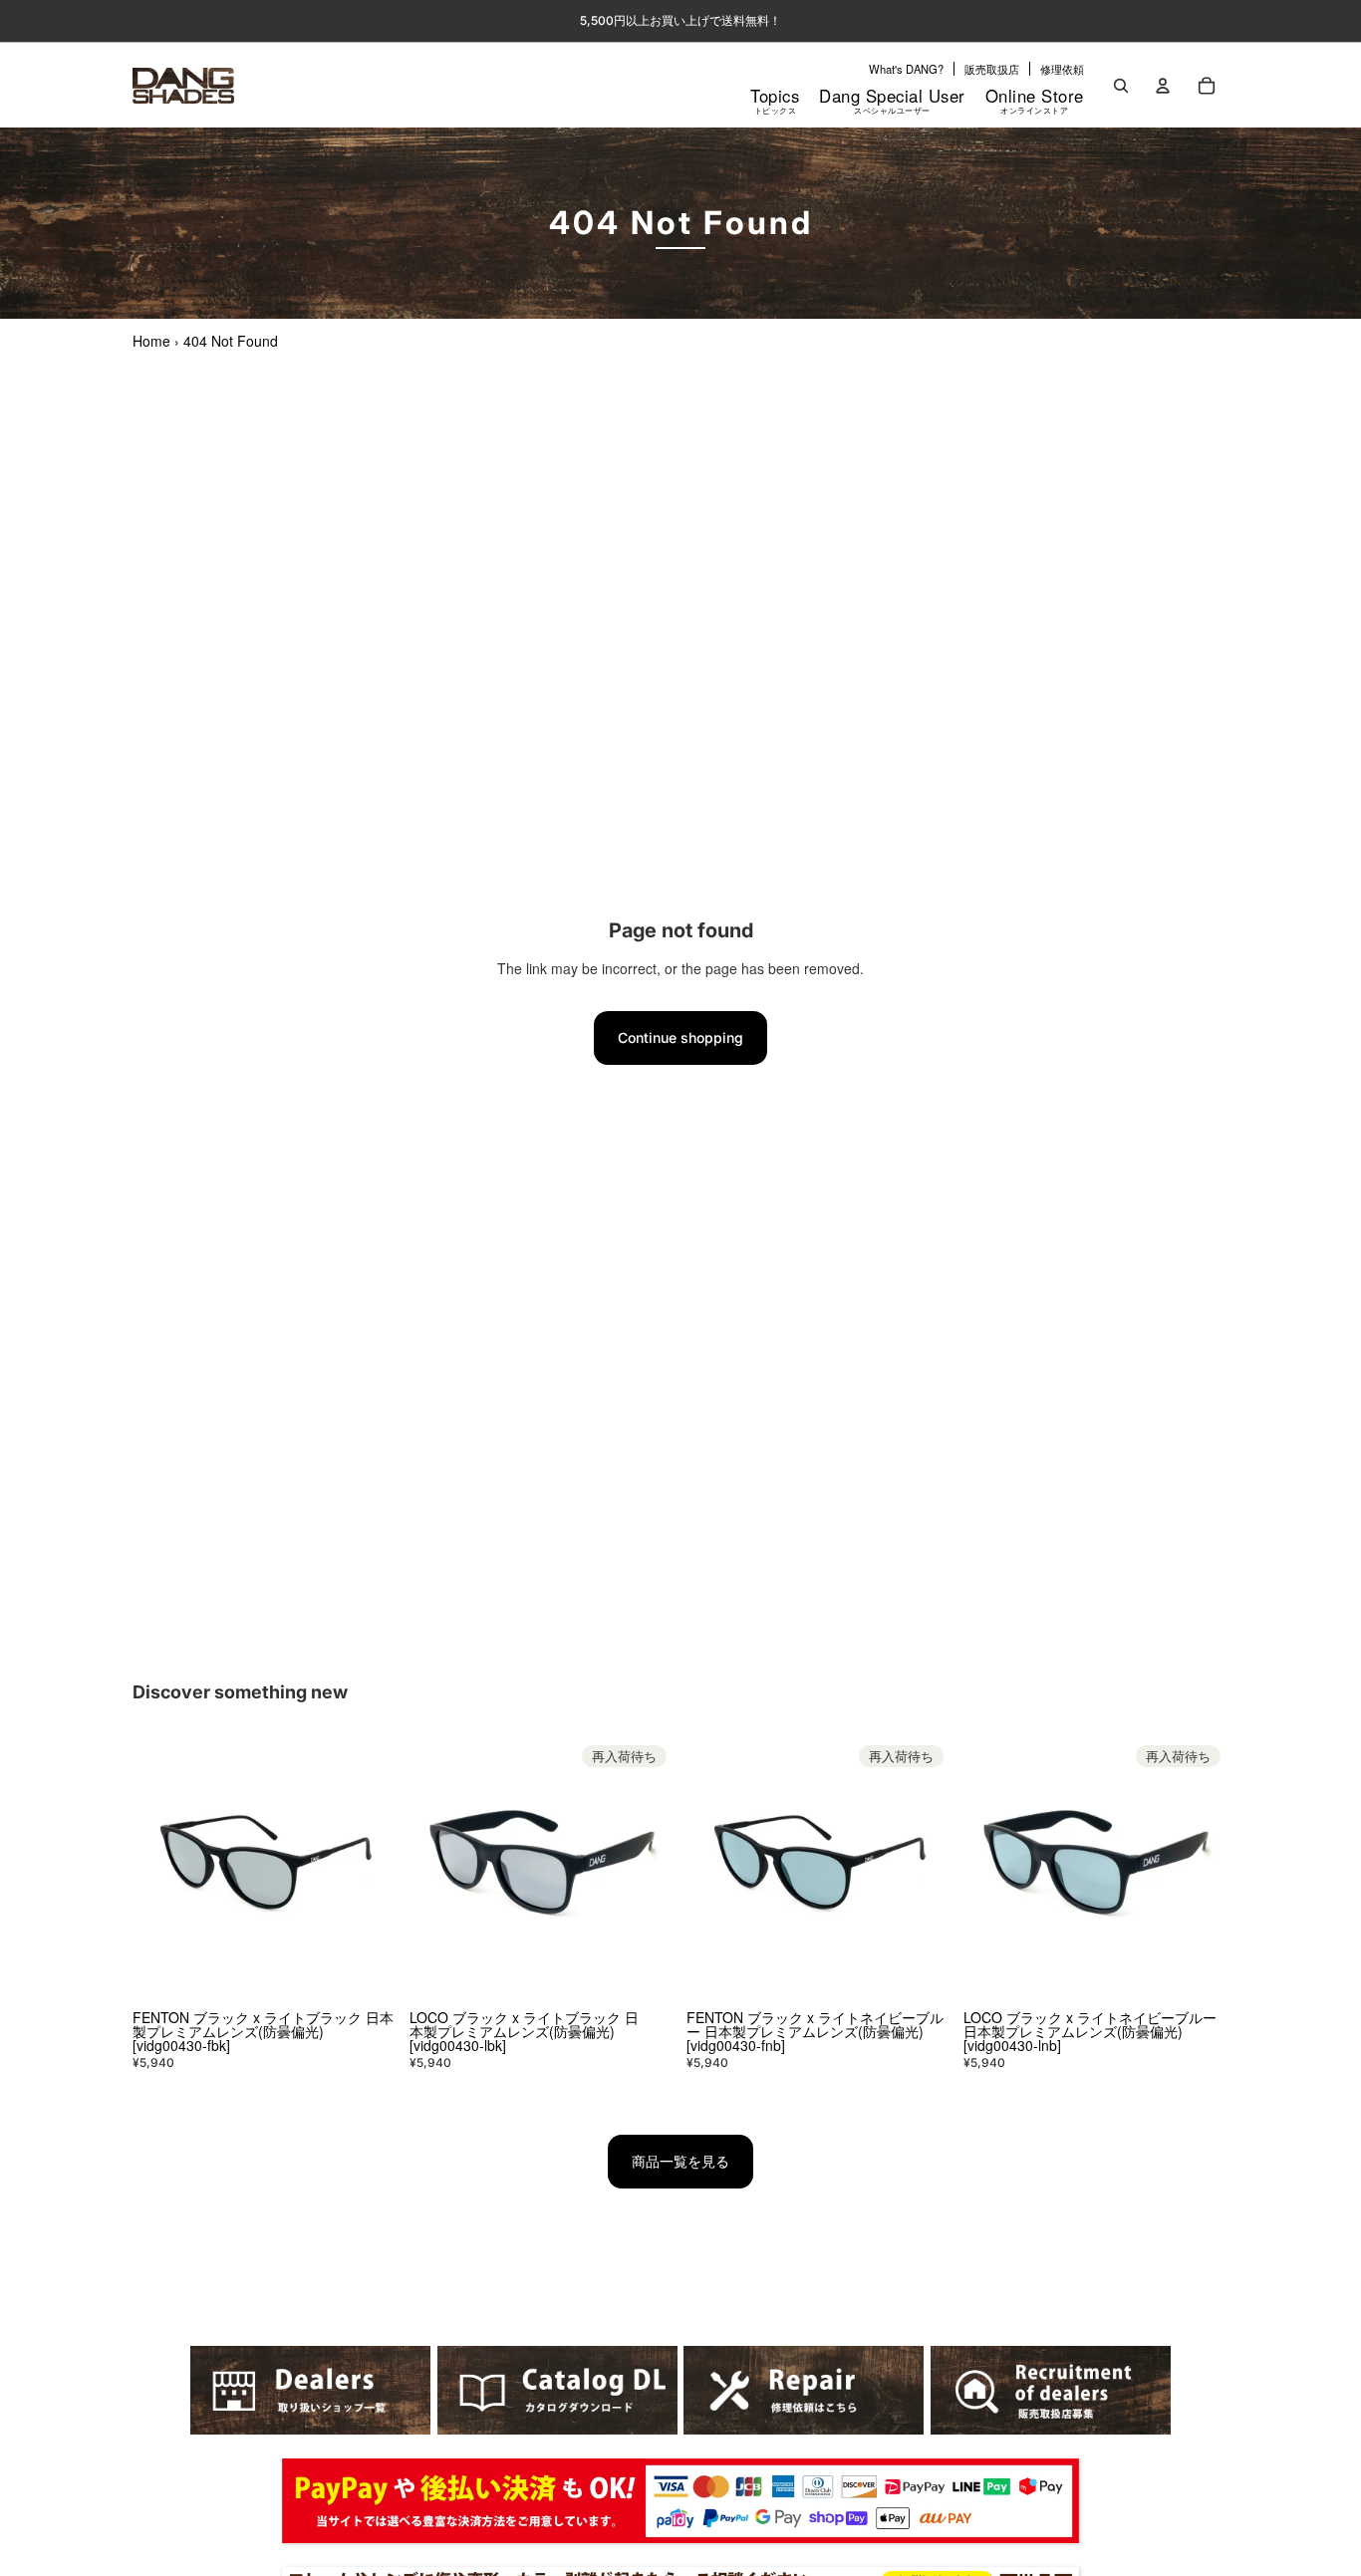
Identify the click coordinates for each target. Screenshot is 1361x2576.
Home (151, 341)
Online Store (1035, 100)
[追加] (367, 1972)
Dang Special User (892, 100)
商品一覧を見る (680, 2161)
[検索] (1121, 86)
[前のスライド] (162, 1870)
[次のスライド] (368, 1870)
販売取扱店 (992, 69)
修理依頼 (1062, 69)
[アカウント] (1163, 86)
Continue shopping (680, 1037)
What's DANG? (906, 69)
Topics (775, 100)
